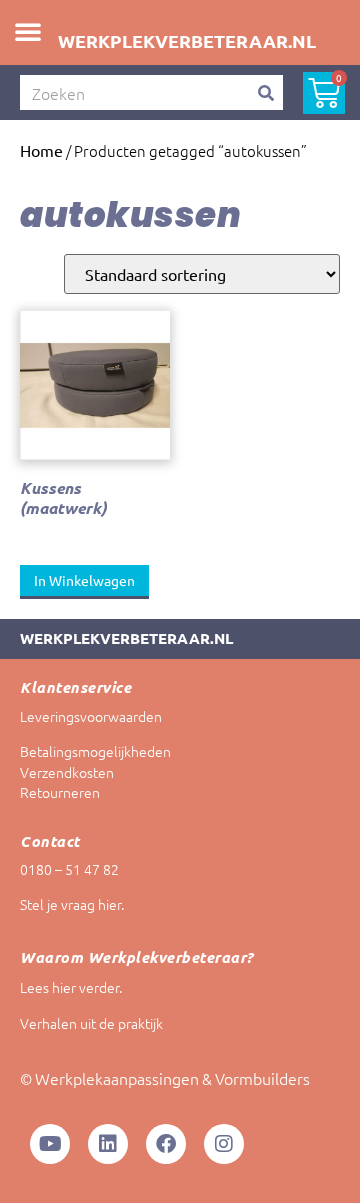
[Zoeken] (265, 92)
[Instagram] (224, 1144)
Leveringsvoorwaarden (91, 716)
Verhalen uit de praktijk (91, 1023)
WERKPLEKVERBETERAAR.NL (187, 40)
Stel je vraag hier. (72, 904)
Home (41, 150)
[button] (28, 31)
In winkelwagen (84, 580)
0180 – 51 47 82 (69, 869)
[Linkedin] (108, 1144)
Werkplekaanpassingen (117, 1078)
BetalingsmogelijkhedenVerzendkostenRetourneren (95, 772)
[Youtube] (50, 1144)
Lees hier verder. (71, 987)
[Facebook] (166, 1144)
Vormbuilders (262, 1078)
